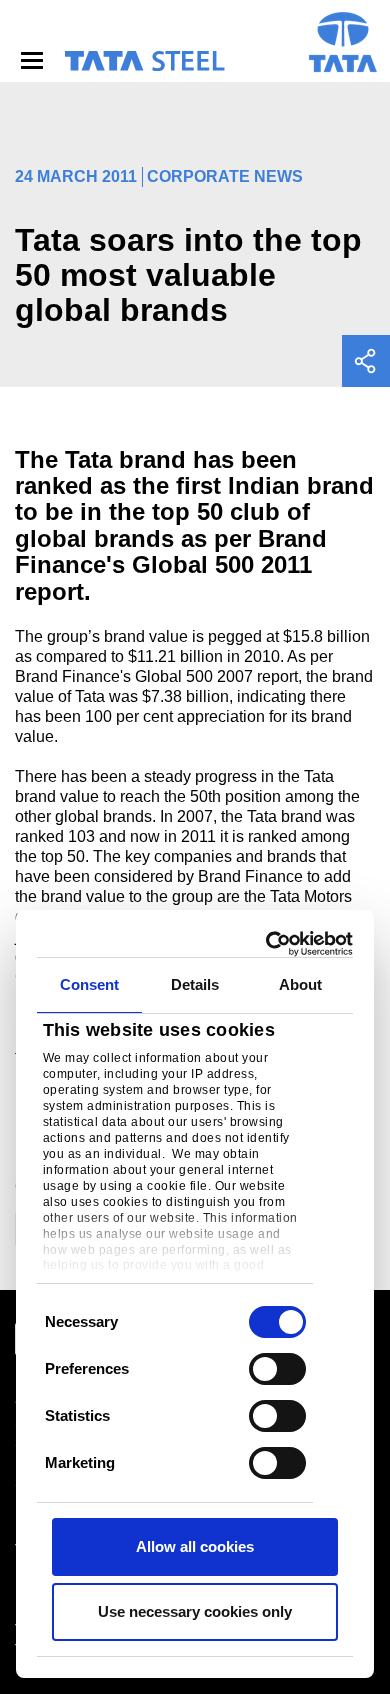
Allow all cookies (195, 1546)
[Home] (144, 61)
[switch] (277, 1369)
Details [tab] (195, 984)
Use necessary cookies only (195, 1611)
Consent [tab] (90, 984)
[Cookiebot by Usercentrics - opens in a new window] (270, 944)
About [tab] (301, 984)
